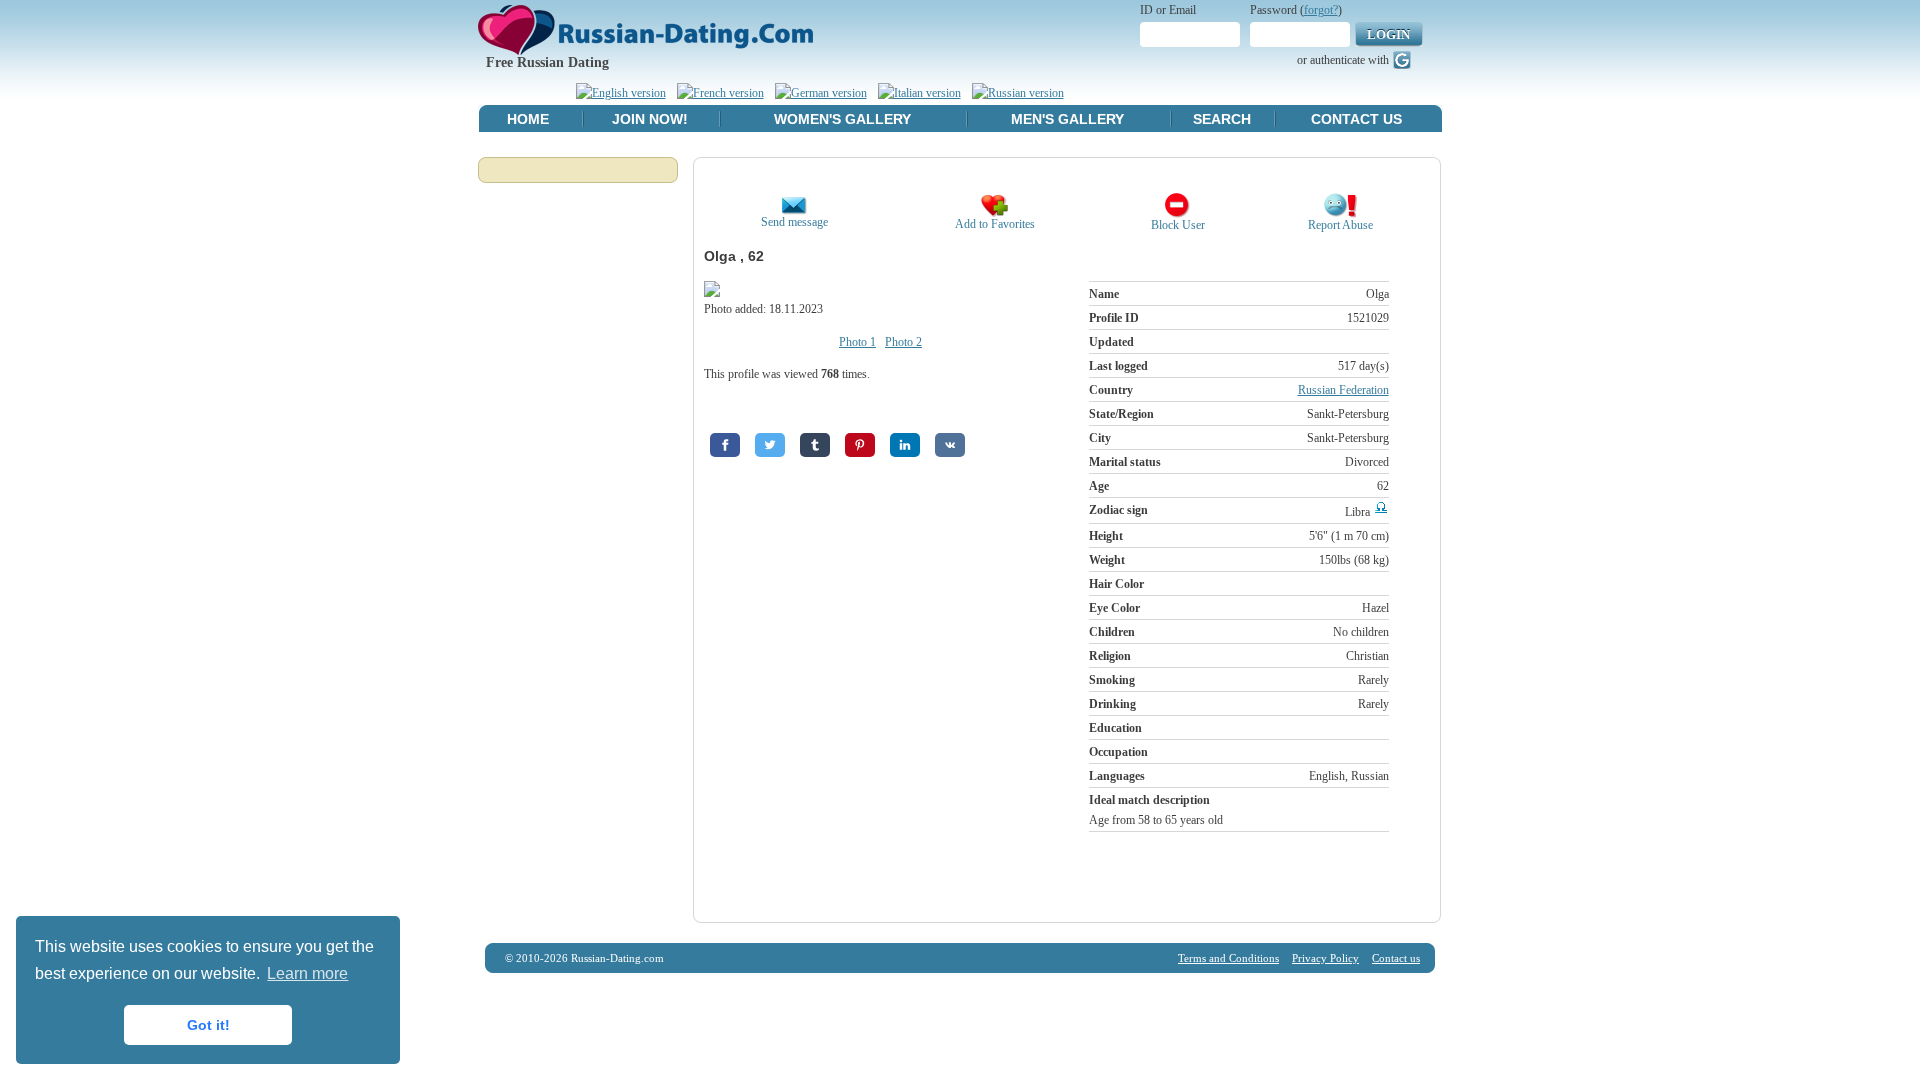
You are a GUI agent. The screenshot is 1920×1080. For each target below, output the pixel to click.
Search (1222, 119)
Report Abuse (1340, 225)
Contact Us (1356, 119)
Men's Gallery (1067, 119)
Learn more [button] (307, 973)
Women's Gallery (842, 119)
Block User (1178, 225)
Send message (794, 222)
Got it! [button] (208, 1025)
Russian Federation (1343, 390)
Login (1388, 34)
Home (528, 119)
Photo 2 (903, 342)
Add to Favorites (995, 224)
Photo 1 (857, 342)
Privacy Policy (1325, 958)
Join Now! (650, 119)
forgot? (1321, 10)
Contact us (1396, 958)
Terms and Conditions (1228, 958)
